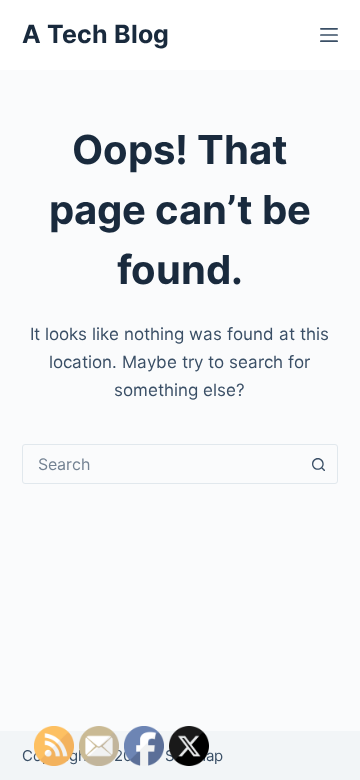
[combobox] (161, 464)
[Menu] (329, 35)
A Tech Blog (95, 34)
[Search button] (318, 464)
